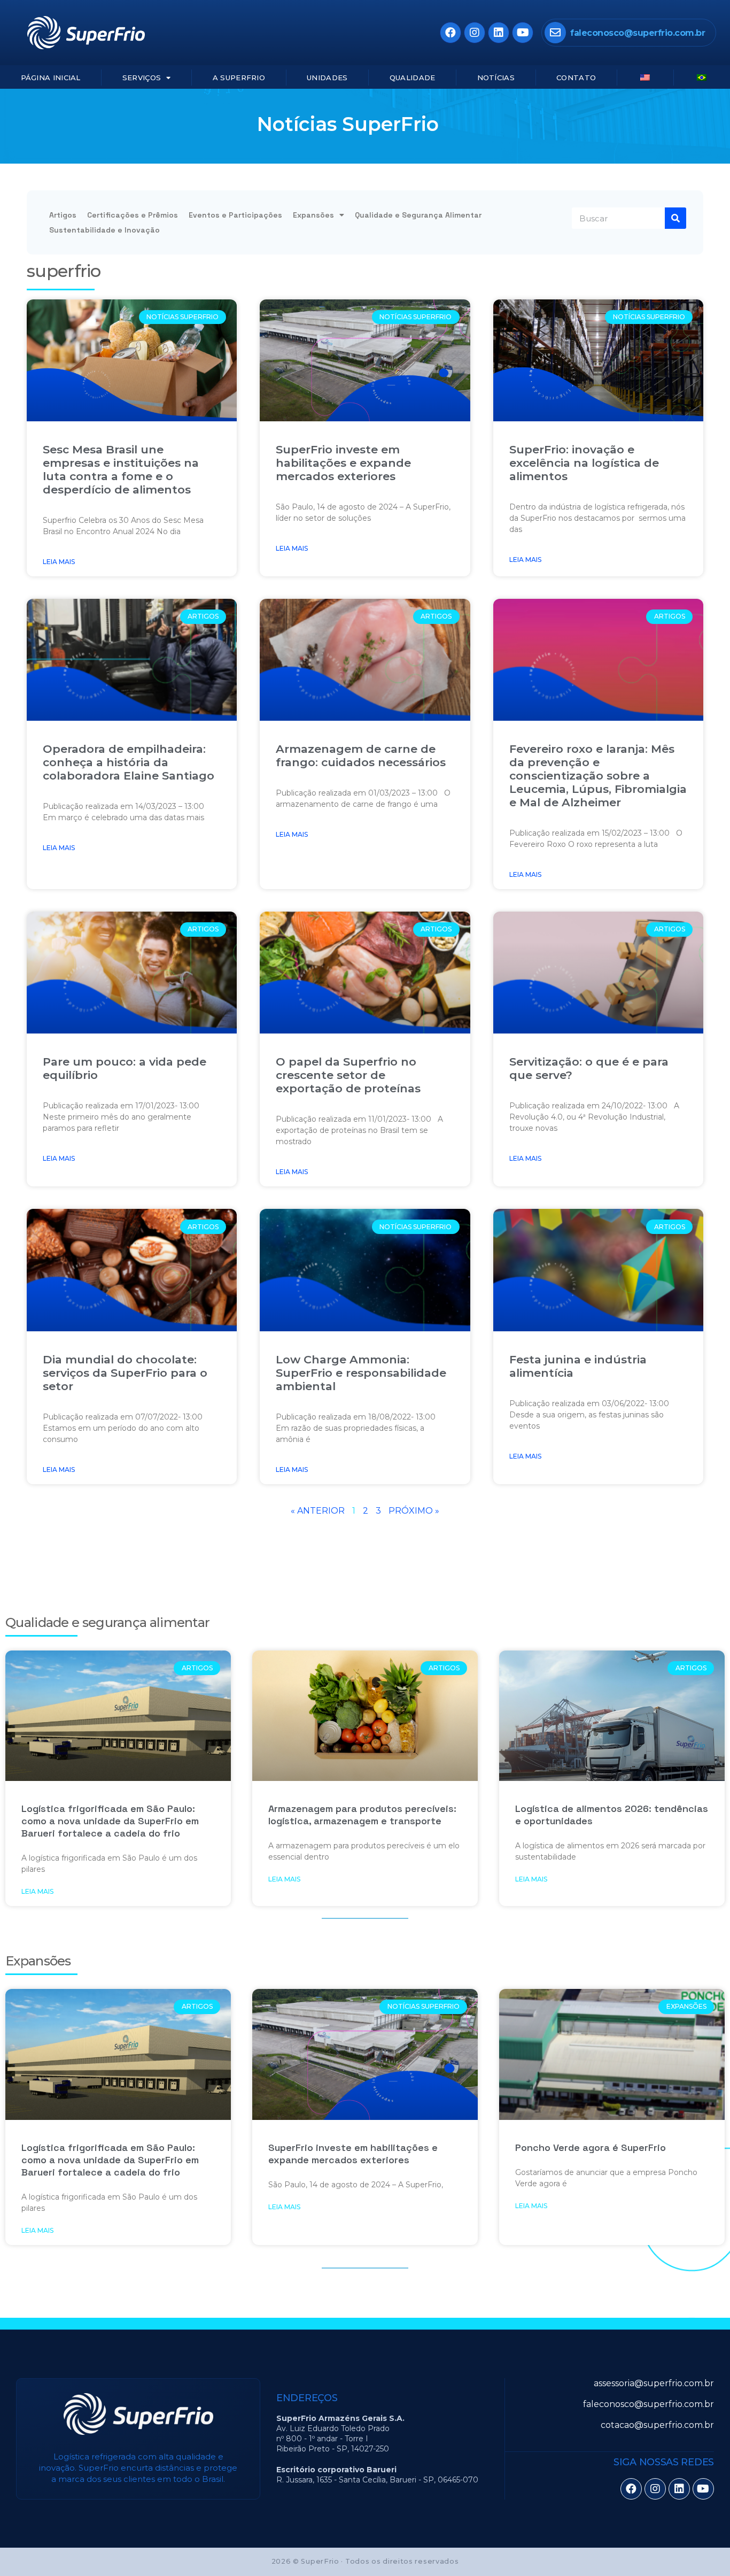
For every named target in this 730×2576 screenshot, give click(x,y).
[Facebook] (451, 33)
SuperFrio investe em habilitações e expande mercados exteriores (343, 463)
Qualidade (413, 78)
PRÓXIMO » (414, 1511)
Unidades (327, 78)
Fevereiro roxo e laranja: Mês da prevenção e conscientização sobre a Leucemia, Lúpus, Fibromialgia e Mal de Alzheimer (598, 776)
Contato (576, 78)
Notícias (496, 78)
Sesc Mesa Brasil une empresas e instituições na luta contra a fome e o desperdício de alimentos (121, 469)
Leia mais (59, 562)
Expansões (313, 215)
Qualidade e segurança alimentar (107, 1622)
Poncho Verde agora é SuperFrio (591, 2147)
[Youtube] (523, 33)
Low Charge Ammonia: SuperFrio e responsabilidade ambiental (361, 1373)
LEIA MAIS (37, 1891)
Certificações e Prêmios (133, 215)
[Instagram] (475, 33)
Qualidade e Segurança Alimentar (418, 215)
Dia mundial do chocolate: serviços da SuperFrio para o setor (125, 1373)
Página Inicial (51, 78)
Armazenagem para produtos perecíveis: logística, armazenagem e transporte (362, 1815)
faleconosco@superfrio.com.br (638, 33)
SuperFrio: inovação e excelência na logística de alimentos (584, 463)
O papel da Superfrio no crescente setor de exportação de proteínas (348, 1075)
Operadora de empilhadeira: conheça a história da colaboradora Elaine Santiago (129, 762)
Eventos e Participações (235, 215)
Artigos (63, 215)
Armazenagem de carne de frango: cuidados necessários (361, 755)
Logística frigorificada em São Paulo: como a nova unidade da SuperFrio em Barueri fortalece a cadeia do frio (110, 1821)
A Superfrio (239, 78)
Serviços (142, 78)
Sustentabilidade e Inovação (104, 230)
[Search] (675, 218)
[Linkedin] (499, 33)
